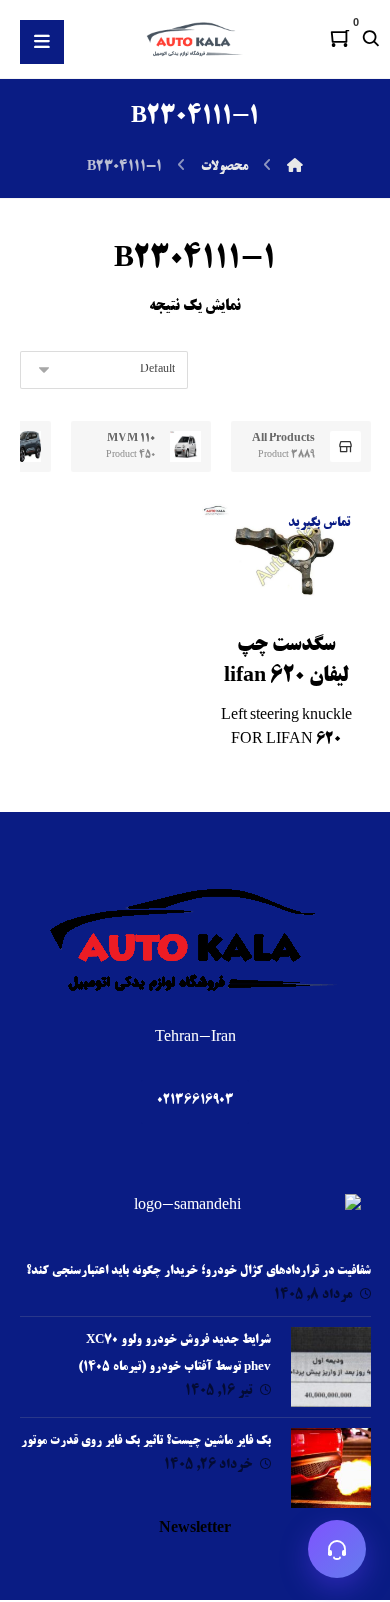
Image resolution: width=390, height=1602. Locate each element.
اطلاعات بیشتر (266, 633)
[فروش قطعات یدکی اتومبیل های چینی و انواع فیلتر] (195, 39)
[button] (340, 38)
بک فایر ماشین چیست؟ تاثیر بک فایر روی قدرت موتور (146, 1441)
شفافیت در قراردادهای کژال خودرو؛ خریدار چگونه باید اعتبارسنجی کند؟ (198, 1271)
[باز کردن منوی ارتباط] (337, 1549)
